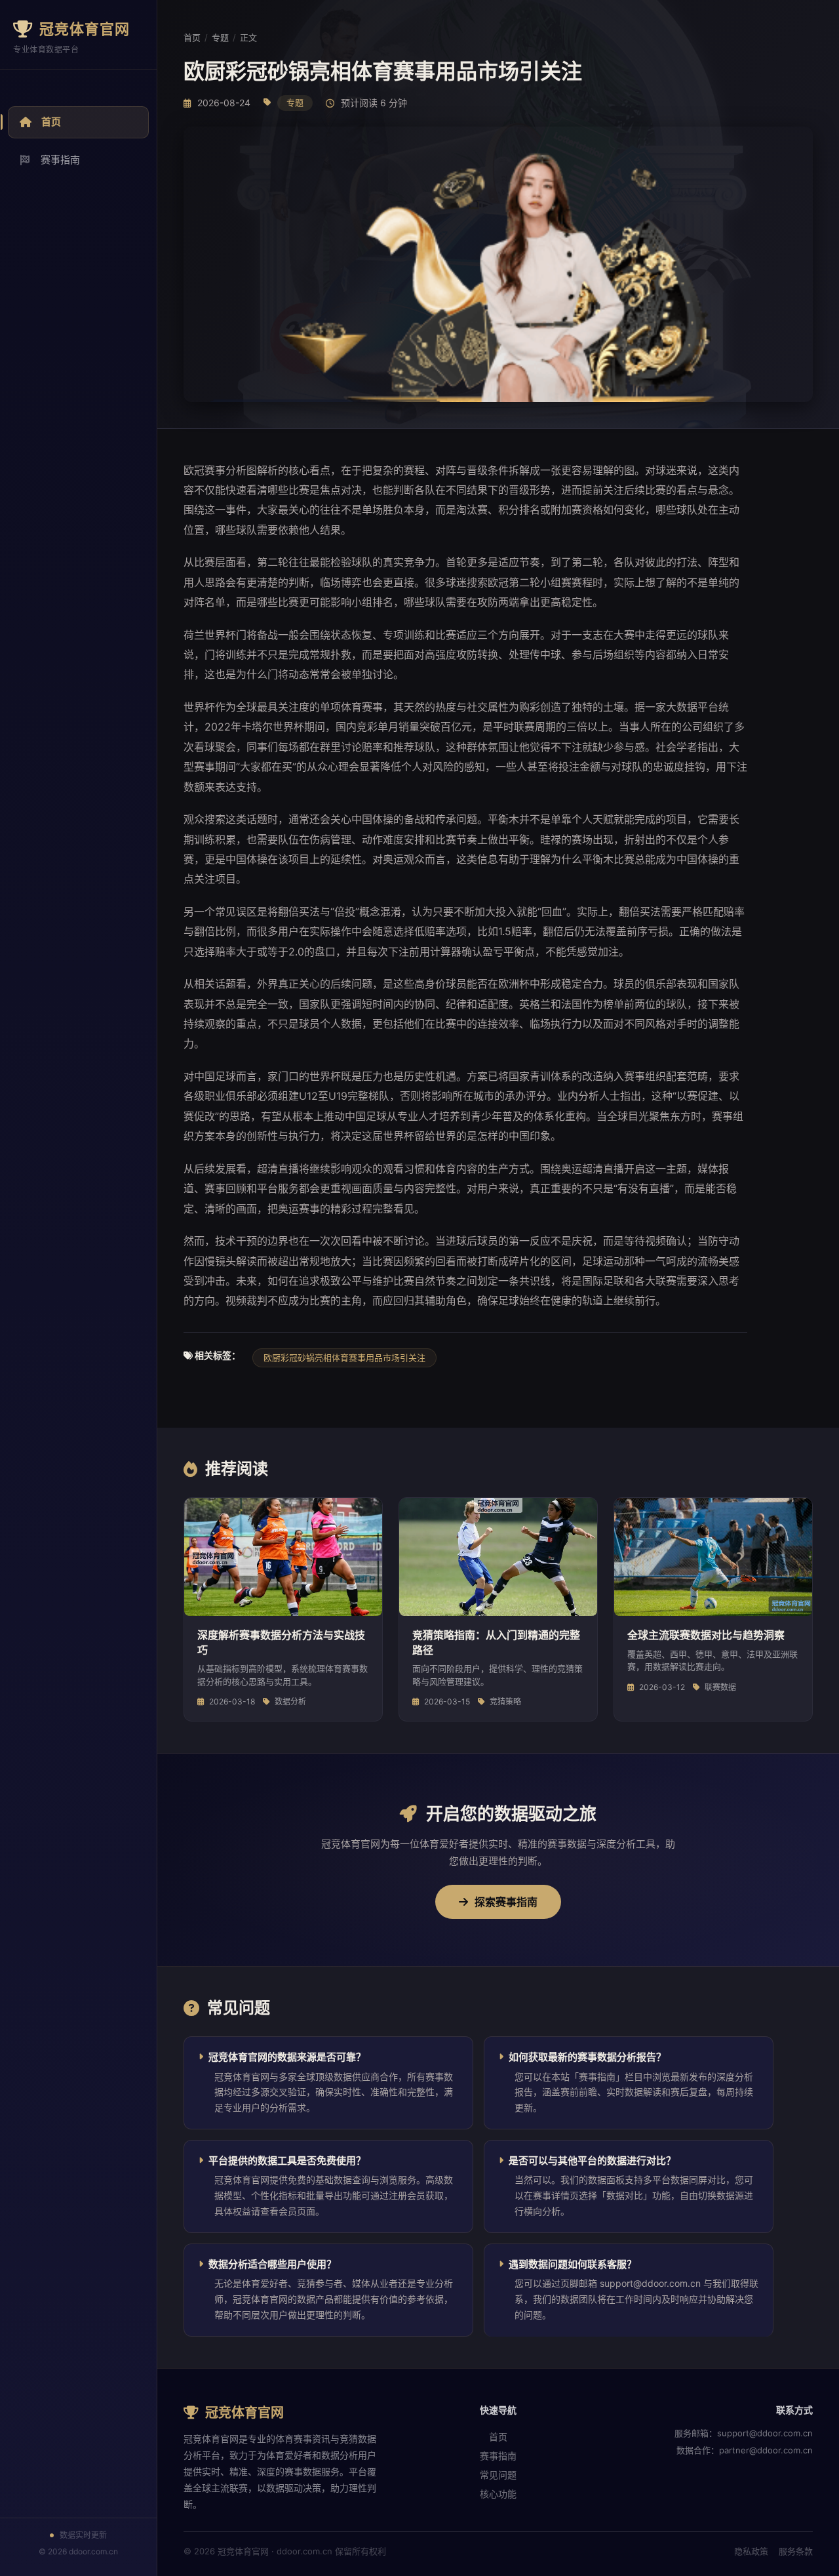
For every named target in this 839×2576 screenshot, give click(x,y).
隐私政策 (751, 2551)
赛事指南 (60, 160)
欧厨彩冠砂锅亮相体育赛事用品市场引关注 (344, 1358)
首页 (51, 122)
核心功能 (498, 2494)
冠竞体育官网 (85, 29)
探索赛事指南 (506, 1902)
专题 (220, 37)
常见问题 (498, 2475)
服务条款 (796, 2551)
